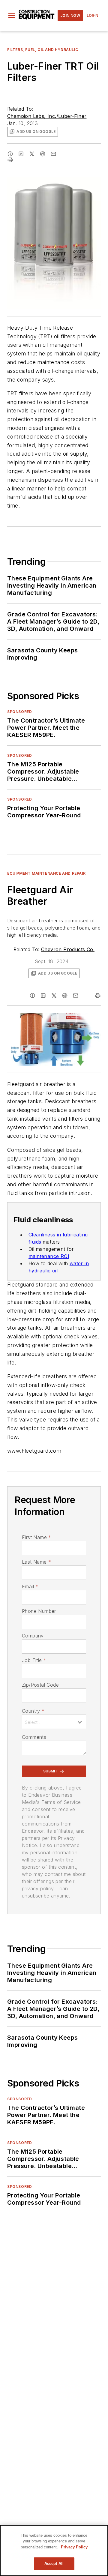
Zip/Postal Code (40, 1685)
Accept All (54, 2564)
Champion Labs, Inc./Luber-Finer (47, 116)
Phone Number (39, 1611)
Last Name (36, 1562)
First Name (36, 1537)
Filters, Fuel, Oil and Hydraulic (43, 50)
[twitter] (32, 154)
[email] (53, 154)
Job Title (34, 1660)
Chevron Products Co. (68, 949)
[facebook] (10, 154)
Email (30, 1586)
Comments (34, 1737)
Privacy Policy (74, 2547)
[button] (12, 16)
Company (33, 1636)
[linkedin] (21, 154)
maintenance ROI (49, 1256)
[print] (54, 160)
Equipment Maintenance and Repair (46, 873)
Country (33, 1711)
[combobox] (54, 1722)
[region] (54, 2551)
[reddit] (43, 154)
